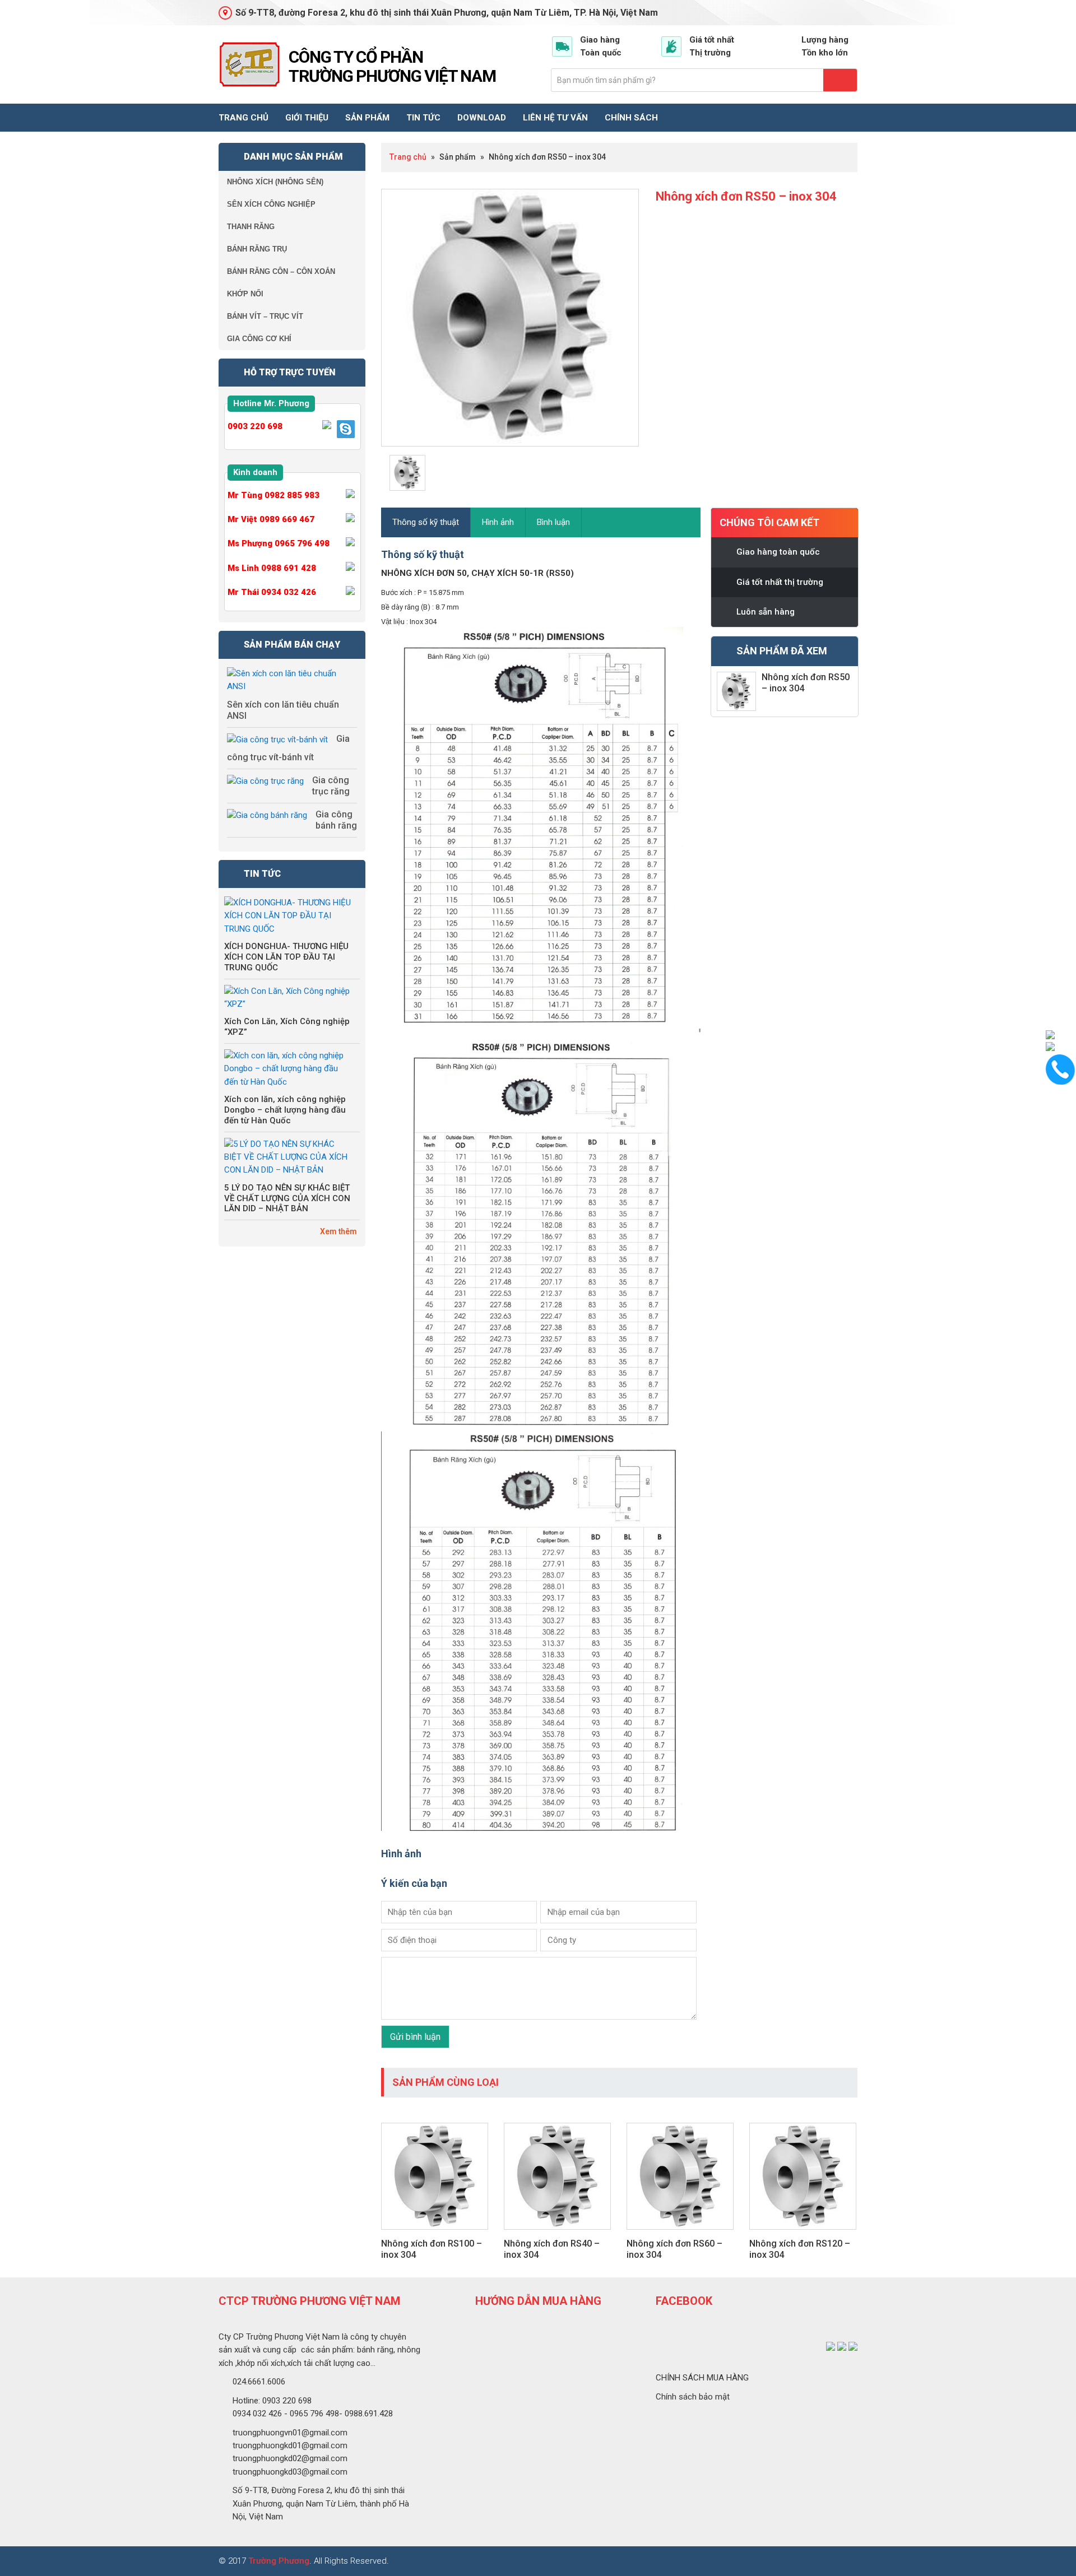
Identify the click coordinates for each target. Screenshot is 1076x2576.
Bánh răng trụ (257, 249)
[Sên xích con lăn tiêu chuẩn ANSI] (288, 680)
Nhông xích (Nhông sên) (275, 182)
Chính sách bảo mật (693, 2397)
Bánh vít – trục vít (265, 316)
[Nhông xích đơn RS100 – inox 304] (435, 2235)
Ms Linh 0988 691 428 (272, 568)
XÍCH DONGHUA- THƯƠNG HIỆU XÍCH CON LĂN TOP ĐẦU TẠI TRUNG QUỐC (286, 957)
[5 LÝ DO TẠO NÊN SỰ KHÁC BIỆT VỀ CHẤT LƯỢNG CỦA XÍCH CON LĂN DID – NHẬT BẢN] (288, 1157)
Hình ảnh (498, 522)
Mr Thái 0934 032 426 (272, 592)
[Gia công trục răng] (265, 781)
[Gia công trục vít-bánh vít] (277, 740)
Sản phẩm (367, 118)
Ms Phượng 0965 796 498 (279, 543)
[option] (510, 318)
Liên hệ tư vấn (555, 118)
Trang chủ (244, 118)
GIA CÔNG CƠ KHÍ (259, 339)
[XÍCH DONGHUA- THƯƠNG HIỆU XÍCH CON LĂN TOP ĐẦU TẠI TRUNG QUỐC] (288, 916)
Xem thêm (338, 1231)
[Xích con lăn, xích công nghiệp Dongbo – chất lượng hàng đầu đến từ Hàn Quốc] (288, 1069)
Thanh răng (251, 227)
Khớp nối (245, 294)
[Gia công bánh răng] (267, 815)
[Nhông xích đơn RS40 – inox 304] (557, 2235)
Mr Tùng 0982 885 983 (273, 495)
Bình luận (553, 522)
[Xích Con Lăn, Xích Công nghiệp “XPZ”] (288, 998)
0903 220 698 (255, 426)
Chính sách (631, 118)
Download (482, 118)
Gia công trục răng (331, 786)
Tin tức (423, 118)
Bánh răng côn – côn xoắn (281, 271)
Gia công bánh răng (336, 820)
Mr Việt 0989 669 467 (271, 519)
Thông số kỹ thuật (426, 522)
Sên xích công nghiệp (271, 204)
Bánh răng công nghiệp (249, 64)
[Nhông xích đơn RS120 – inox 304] (803, 2235)
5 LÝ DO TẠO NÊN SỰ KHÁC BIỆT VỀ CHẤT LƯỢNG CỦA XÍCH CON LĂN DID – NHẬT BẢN (287, 1198)
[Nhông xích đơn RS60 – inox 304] (680, 2235)
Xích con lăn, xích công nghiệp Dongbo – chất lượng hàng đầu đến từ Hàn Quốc (285, 1110)
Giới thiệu (307, 118)
